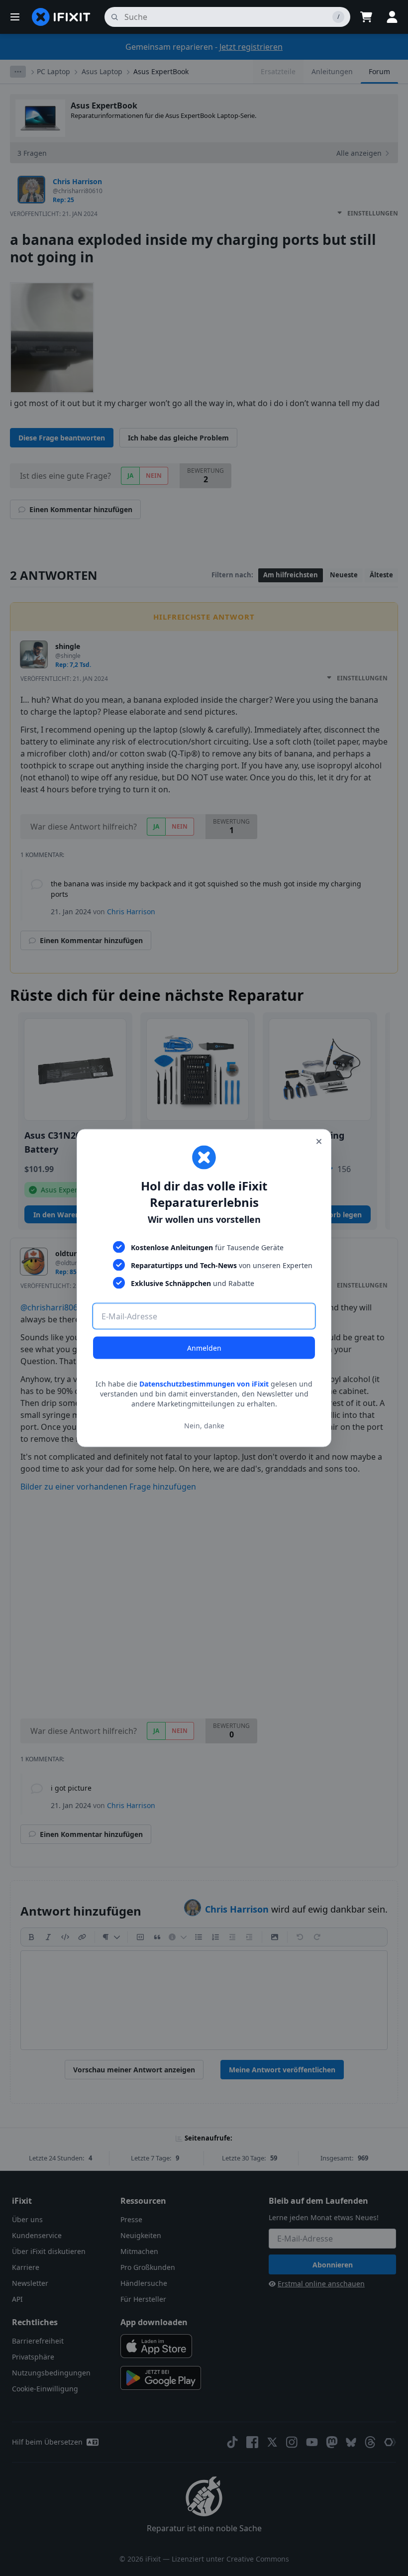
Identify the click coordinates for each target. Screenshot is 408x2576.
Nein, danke (204, 1425)
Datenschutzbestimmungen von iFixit (204, 1384)
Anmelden (204, 1348)
